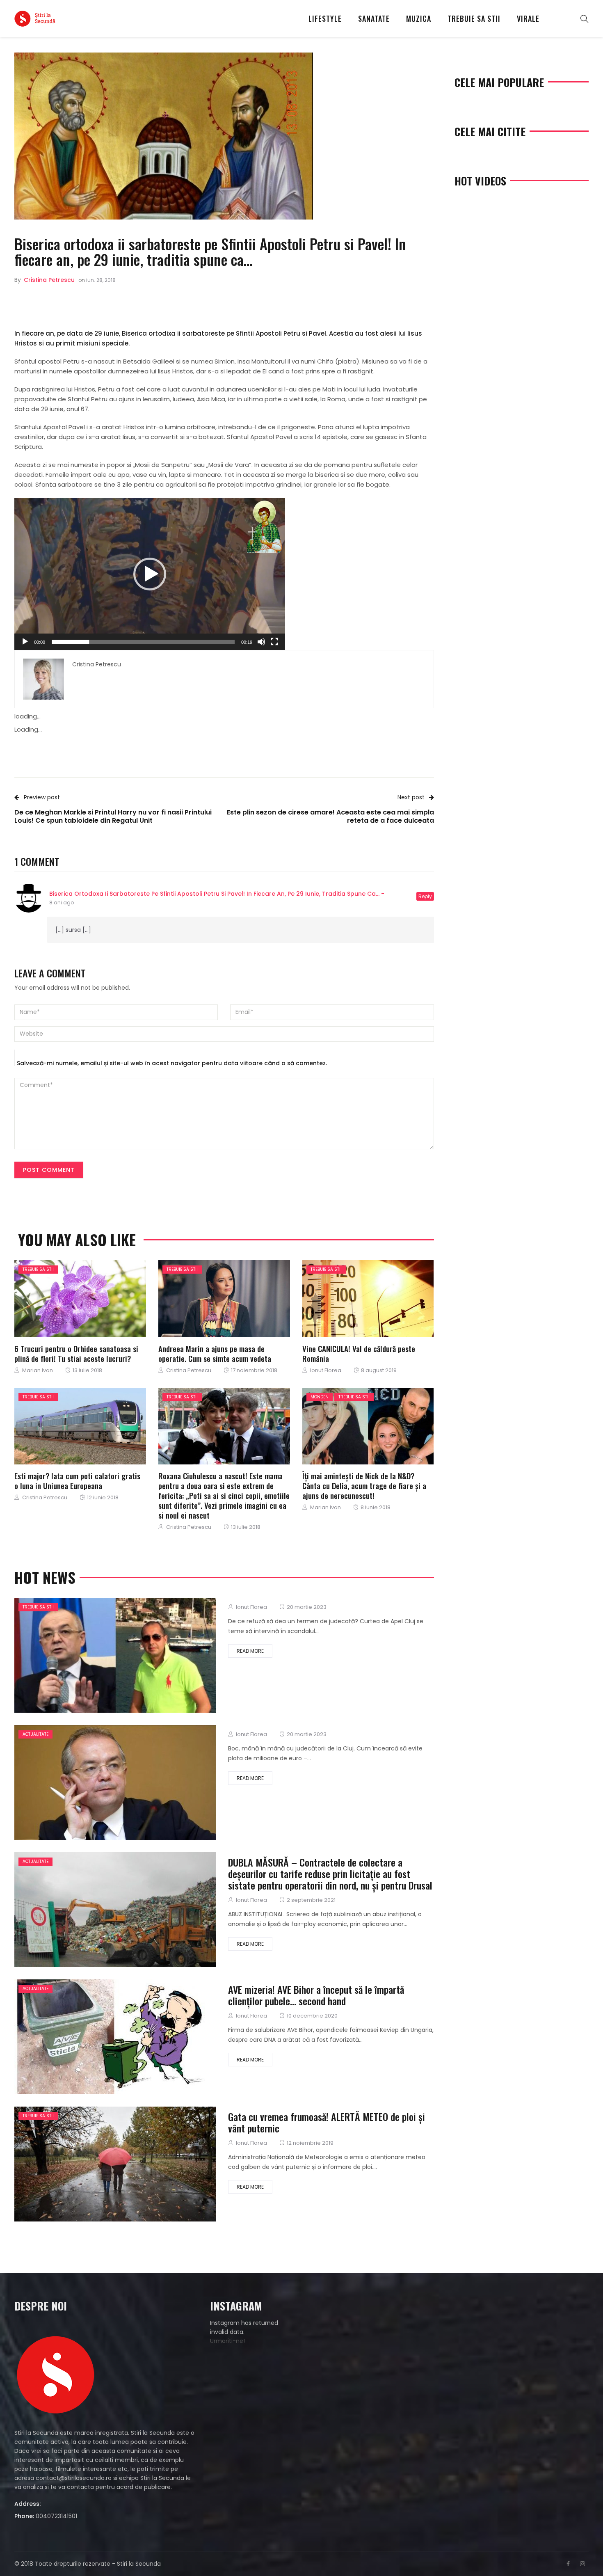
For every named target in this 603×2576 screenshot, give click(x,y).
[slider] (143, 642)
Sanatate (374, 18)
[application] (150, 574)
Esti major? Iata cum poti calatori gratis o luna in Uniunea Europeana (77, 1480)
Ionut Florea (326, 1370)
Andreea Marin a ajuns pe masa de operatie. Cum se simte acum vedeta (215, 1353)
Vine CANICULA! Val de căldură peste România (359, 1353)
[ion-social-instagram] (582, 2564)
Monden (320, 1397)
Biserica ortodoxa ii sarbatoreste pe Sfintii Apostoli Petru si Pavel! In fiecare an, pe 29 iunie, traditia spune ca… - (217, 894)
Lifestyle (325, 18)
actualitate (35, 1734)
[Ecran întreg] (274, 642)
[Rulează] (25, 642)
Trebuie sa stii (474, 18)
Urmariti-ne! (227, 2341)
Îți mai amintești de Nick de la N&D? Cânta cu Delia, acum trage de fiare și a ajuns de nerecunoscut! (364, 1485)
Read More (250, 1651)
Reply (425, 896)
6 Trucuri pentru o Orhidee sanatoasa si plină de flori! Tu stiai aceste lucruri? (76, 1353)
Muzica (419, 18)
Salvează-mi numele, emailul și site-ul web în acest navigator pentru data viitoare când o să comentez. (172, 1063)
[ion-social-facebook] (568, 2564)
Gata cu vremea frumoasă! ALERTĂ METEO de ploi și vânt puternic (327, 2122)
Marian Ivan (38, 1370)
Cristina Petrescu (49, 280)
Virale (528, 18)
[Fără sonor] (261, 642)
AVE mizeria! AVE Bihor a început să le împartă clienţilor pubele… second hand (316, 1995)
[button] (150, 574)
